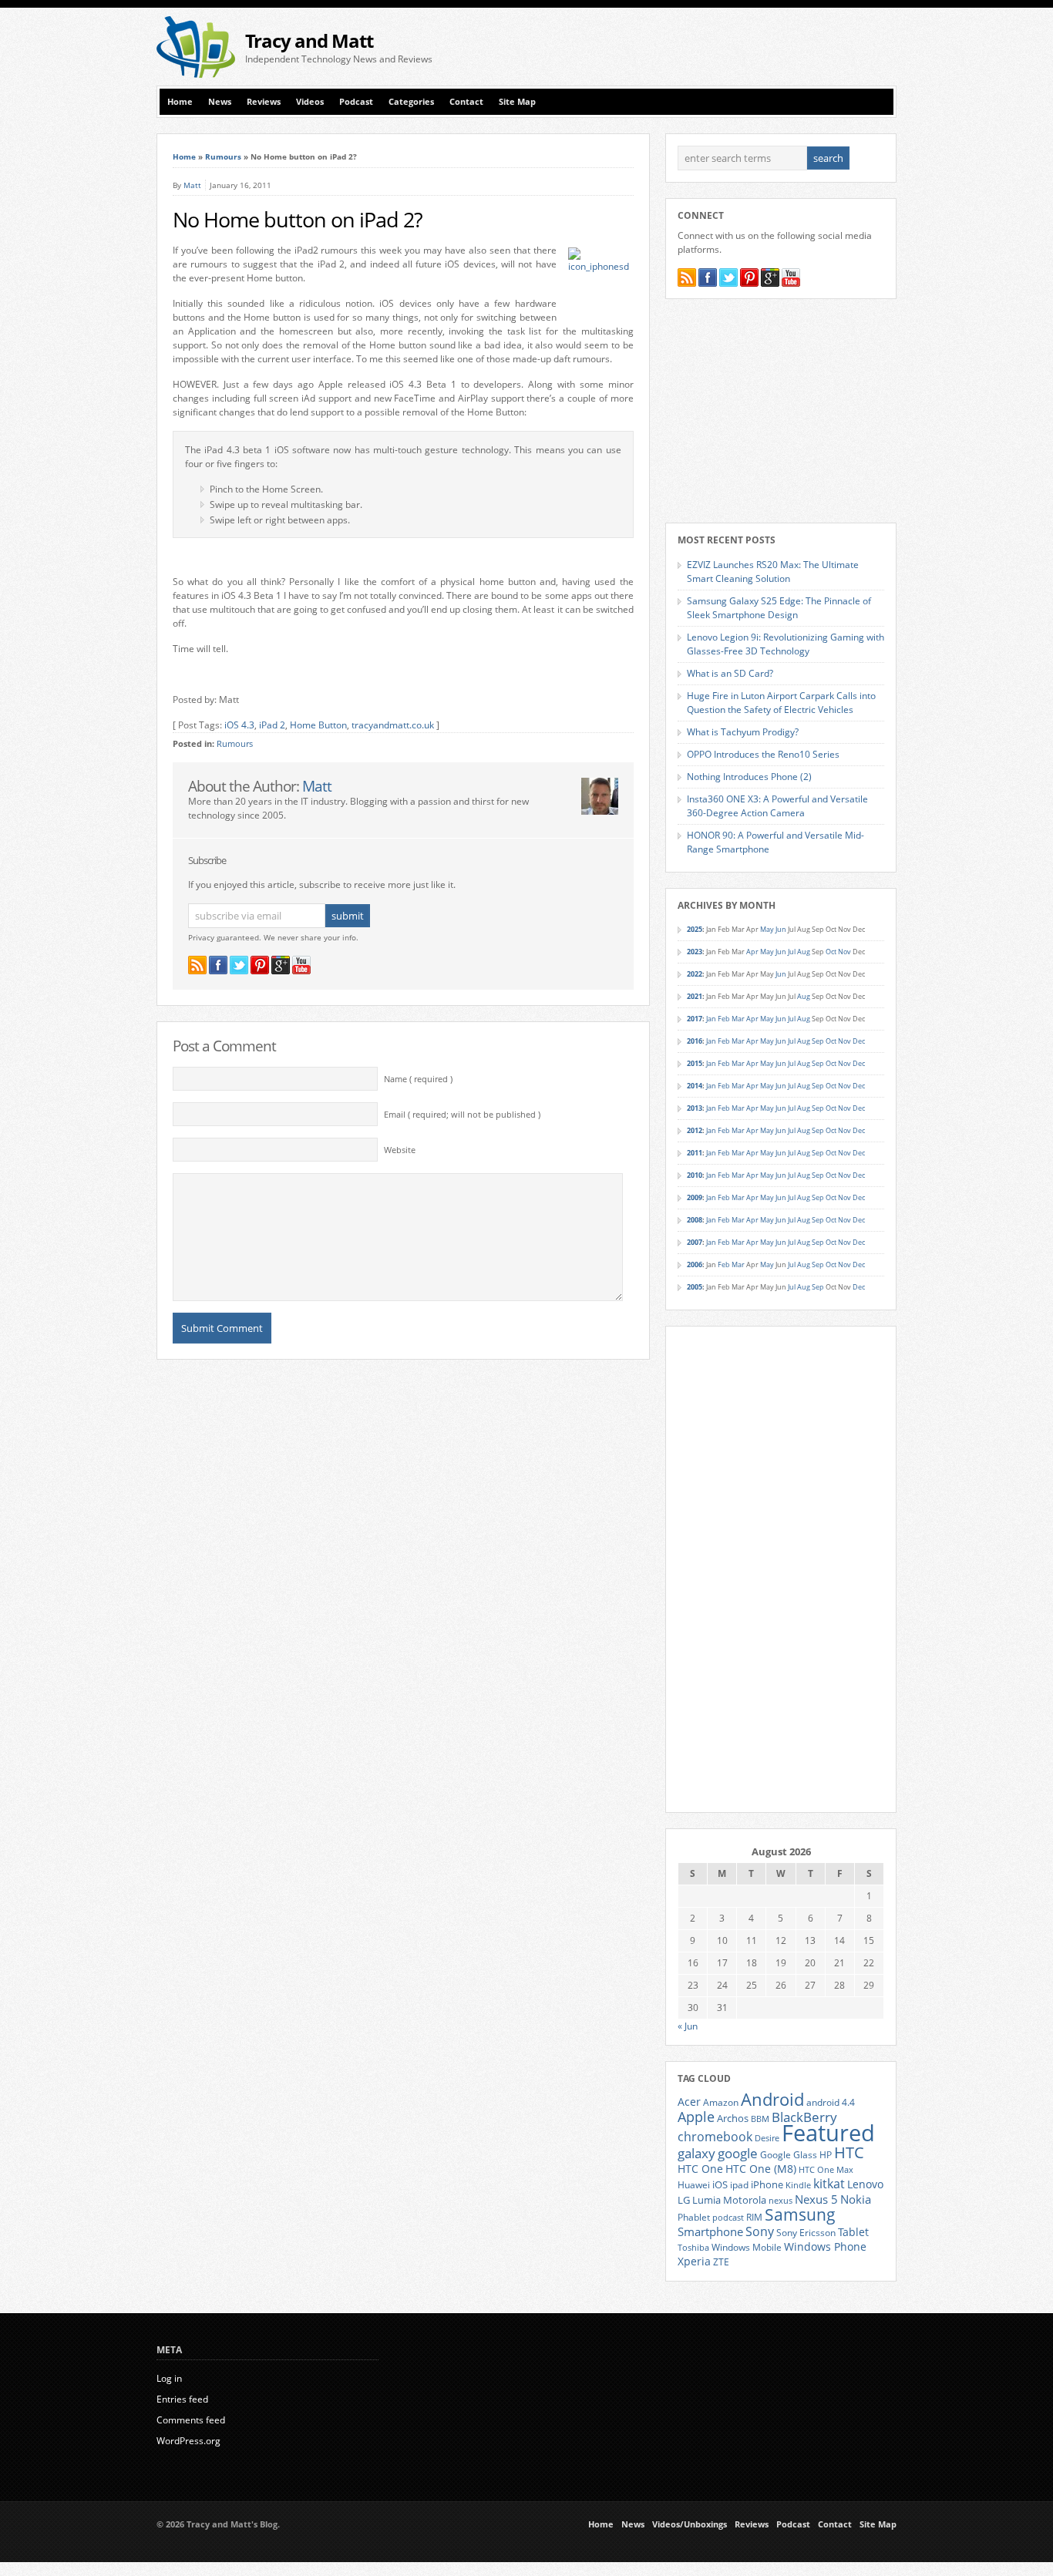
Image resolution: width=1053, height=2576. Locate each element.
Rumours (223, 156)
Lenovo (865, 2184)
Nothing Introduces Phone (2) (749, 777)
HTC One (700, 2169)
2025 (695, 929)
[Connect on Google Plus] (281, 965)
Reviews (264, 102)
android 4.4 (831, 2102)
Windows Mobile (747, 2247)
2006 (695, 1264)
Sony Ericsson (806, 2232)
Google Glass (789, 2155)
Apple (696, 2116)
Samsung (800, 2214)
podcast (728, 2218)
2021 (695, 996)
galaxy (696, 2153)
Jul (792, 952)
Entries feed (182, 2399)
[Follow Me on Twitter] (239, 965)
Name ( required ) (418, 1079)
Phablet (694, 2217)
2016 (695, 1041)
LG (684, 2200)
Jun (781, 929)
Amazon (721, 2102)
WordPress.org (188, 2441)
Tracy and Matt (309, 40)
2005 (695, 1287)
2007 (695, 1242)
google (738, 2153)
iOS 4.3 (239, 725)
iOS (720, 2184)
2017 (695, 1019)
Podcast (356, 102)
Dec (859, 1041)
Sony (760, 2231)
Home (180, 102)
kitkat (829, 2184)
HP (826, 2155)
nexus (780, 2201)
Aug (804, 952)
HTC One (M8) (761, 2169)
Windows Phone (825, 2247)
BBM (760, 2119)
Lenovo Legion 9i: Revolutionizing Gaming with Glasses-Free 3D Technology (786, 644)
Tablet (853, 2232)
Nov (844, 952)
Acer (689, 2102)
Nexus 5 (816, 2199)
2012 (695, 1130)
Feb (724, 1019)
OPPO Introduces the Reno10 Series (763, 754)
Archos (733, 2118)
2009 (695, 1197)
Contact (466, 102)
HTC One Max (826, 2170)
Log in (169, 2378)
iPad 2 (272, 725)
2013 (695, 1108)
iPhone (767, 2184)
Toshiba (693, 2248)
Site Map (517, 102)
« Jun (688, 2026)
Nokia (856, 2199)
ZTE (721, 2262)
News (220, 102)
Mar (738, 1019)
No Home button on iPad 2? (298, 220)
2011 (695, 1153)
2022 (695, 974)
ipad (739, 2184)
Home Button (318, 725)
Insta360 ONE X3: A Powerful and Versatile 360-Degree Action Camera (777, 806)
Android (772, 2099)
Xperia (694, 2261)
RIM (754, 2217)
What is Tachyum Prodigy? (743, 732)
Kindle (798, 2185)
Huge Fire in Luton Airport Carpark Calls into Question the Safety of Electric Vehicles (781, 703)
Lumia (706, 2200)
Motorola (745, 2200)
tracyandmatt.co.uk (393, 725)
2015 (695, 1063)
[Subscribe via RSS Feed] (197, 965)
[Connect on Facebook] (218, 965)
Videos (310, 102)
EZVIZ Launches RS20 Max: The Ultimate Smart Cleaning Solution (773, 572)
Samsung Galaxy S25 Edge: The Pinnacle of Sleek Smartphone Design (779, 608)
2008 (695, 1220)
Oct (831, 952)
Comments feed (191, 2420)
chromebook (715, 2137)
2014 (695, 1086)
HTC (849, 2152)
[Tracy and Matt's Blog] (196, 74)
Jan (711, 1019)
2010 (695, 1175)
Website (400, 1150)
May (767, 929)
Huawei (694, 2185)
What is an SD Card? (730, 673)
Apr (752, 952)
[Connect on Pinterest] (260, 965)
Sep (818, 1041)
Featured (828, 2133)
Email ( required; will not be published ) (462, 1115)
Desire (767, 2138)
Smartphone (710, 2231)
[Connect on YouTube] (301, 965)
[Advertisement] (716, 47)
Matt (192, 185)
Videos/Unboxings (690, 2524)
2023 (695, 952)
